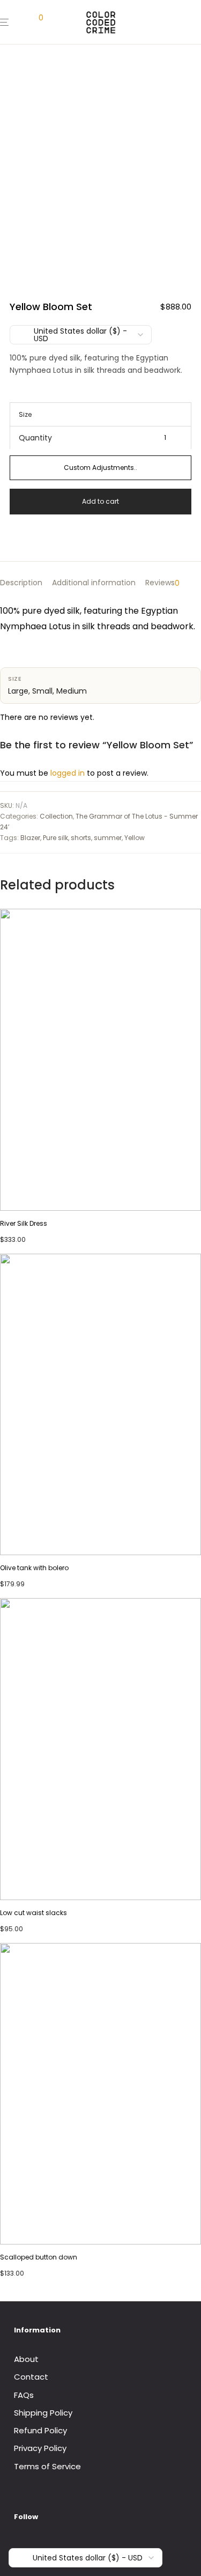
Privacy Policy (40, 2448)
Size (25, 414)
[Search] (20, 22)
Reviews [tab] (162, 583)
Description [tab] (21, 583)
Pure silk (55, 838)
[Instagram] (34, 2546)
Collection (56, 816)
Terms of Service (47, 2466)
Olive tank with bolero (34, 1568)
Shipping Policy (43, 2413)
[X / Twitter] (50, 2546)
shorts (81, 838)
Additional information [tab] (94, 583)
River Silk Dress (24, 1223)
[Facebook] (18, 2546)
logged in (68, 773)
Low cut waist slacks (33, 1913)
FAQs (24, 2395)
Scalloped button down (39, 2257)
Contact (31, 2377)
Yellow (135, 838)
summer (108, 838)
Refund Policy (40, 2430)
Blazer (30, 838)
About (26, 2359)
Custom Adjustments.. (100, 468)
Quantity (35, 438)
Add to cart (100, 501)
